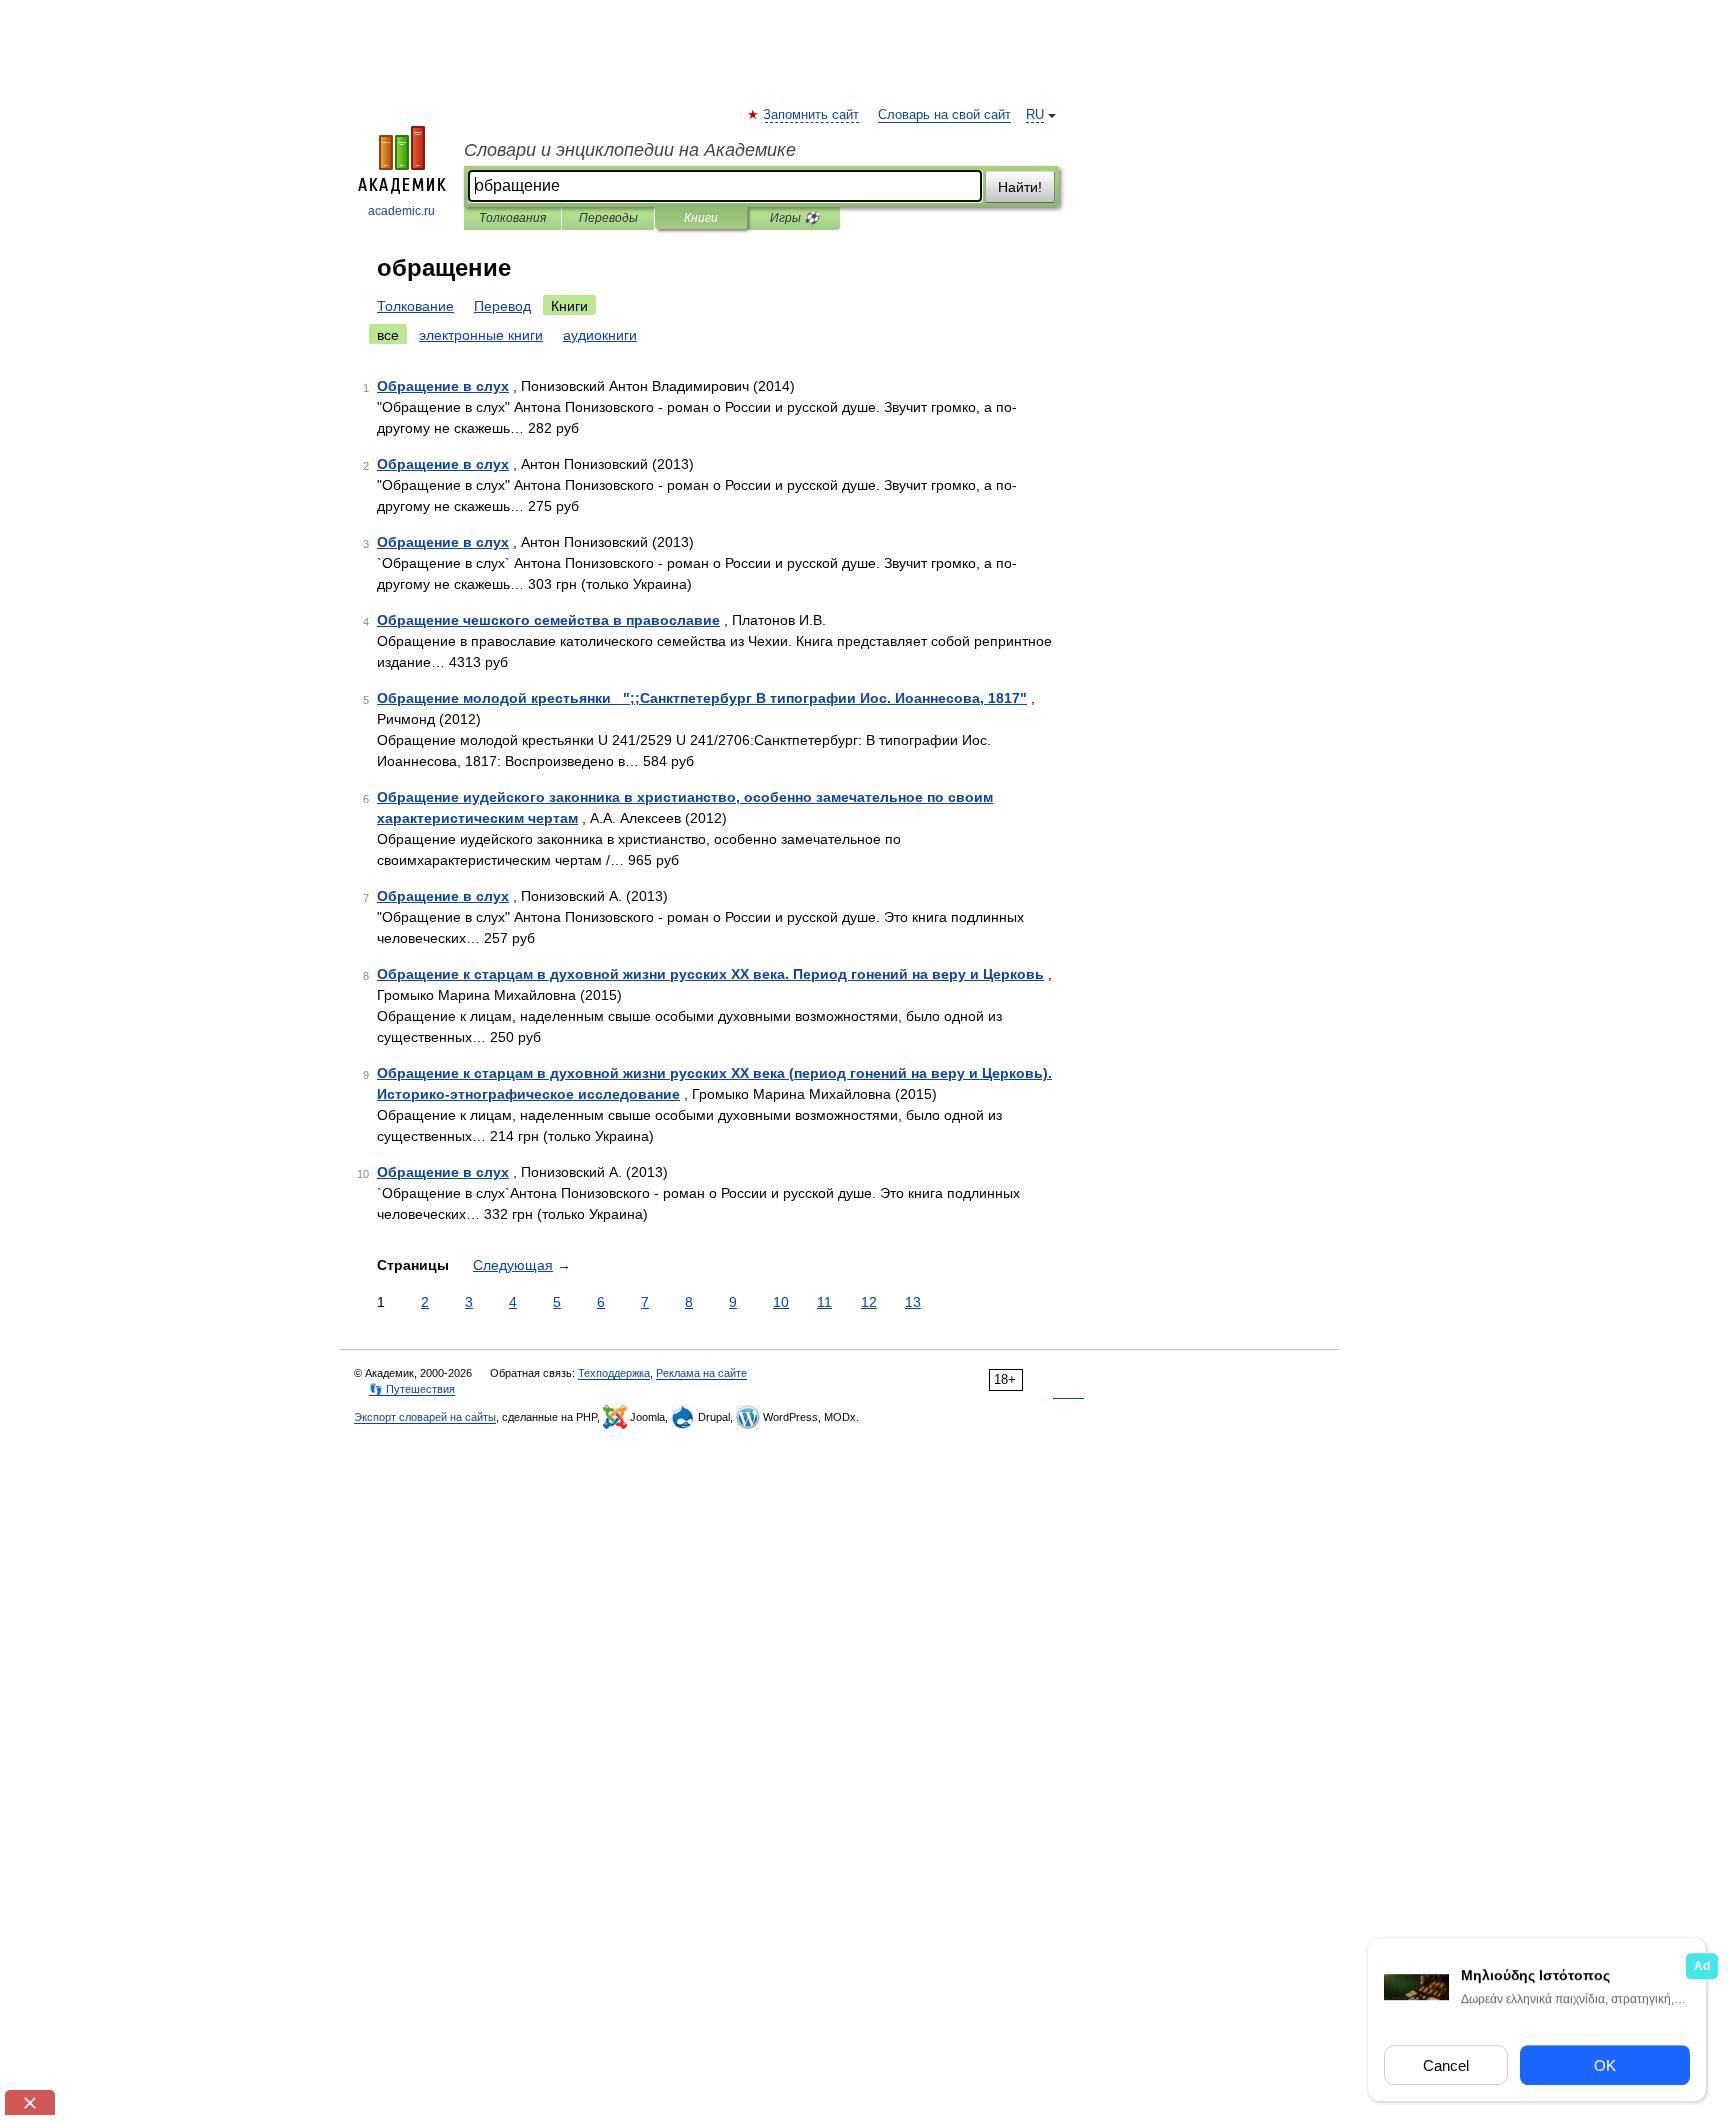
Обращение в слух (443, 386)
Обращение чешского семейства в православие (548, 620)
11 (824, 1302)
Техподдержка (614, 1373)
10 (781, 1302)
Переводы (608, 218)
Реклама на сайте (701, 1373)
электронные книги (481, 335)
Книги (701, 218)
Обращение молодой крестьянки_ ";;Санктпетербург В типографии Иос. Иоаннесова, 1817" (702, 698)
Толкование (415, 306)
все (388, 335)
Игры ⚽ (794, 218)
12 (869, 1302)
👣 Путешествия (412, 1389)
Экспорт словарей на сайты (425, 1417)
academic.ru (401, 211)
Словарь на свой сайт (944, 115)
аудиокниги (600, 335)
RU (1035, 115)
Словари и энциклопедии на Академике (630, 150)
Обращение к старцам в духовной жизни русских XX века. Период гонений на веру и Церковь (710, 974)
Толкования (512, 218)
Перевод (502, 306)
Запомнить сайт (812, 115)
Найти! (1020, 187)
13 (913, 1302)
